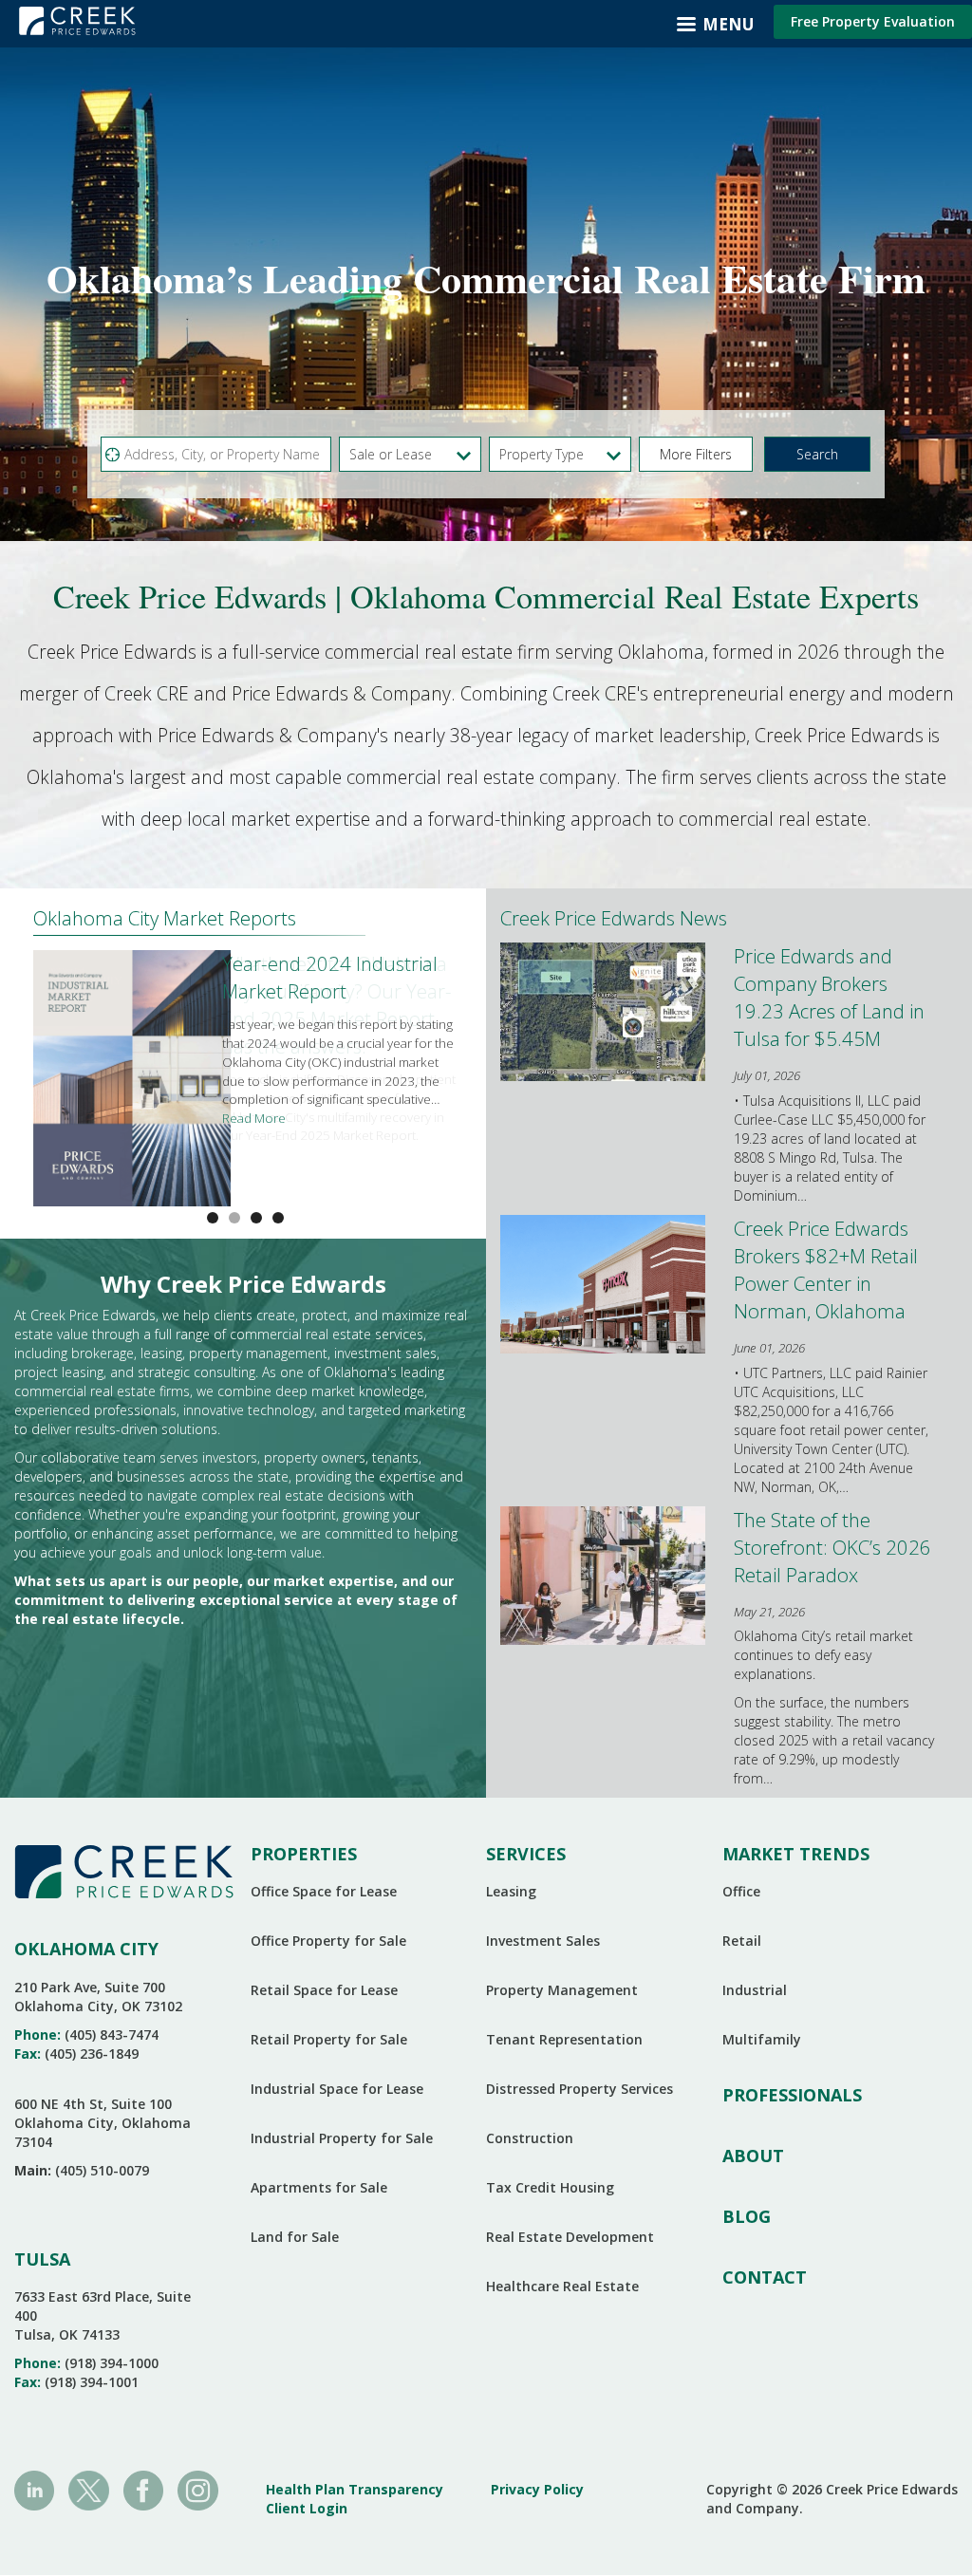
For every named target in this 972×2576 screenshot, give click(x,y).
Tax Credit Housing (550, 2187)
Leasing (511, 1891)
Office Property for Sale (328, 1941)
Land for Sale (295, 2237)
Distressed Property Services (579, 2089)
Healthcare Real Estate (562, 2286)
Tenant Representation (564, 2039)
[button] (696, 454)
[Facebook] (143, 2489)
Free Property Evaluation (873, 21)
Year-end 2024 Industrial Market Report (330, 977)
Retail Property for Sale (329, 2039)
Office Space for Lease (324, 1891)
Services (526, 1854)
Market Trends (796, 1854)
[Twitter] (88, 2489)
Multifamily (762, 2039)
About (753, 2156)
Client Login (307, 2508)
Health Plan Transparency (355, 2489)
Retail (742, 1941)
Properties (304, 1854)
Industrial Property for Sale (342, 2138)
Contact (765, 2277)
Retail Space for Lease (324, 1990)
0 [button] (213, 1218)
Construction (530, 2138)
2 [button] (256, 1218)
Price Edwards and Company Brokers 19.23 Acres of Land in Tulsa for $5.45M (829, 997)
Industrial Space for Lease (337, 2089)
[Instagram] (197, 2489)
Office (741, 1891)
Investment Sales (543, 1941)
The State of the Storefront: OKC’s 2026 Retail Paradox (832, 1547)
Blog (747, 2216)
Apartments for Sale (319, 2187)
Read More (254, 1118)
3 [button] (278, 1218)
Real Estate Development (570, 2237)
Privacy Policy (537, 2489)
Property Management (562, 1990)
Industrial (755, 1990)
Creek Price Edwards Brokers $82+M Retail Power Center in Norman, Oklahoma (826, 1269)
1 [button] (234, 1218)
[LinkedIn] (34, 2489)
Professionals (792, 2095)
